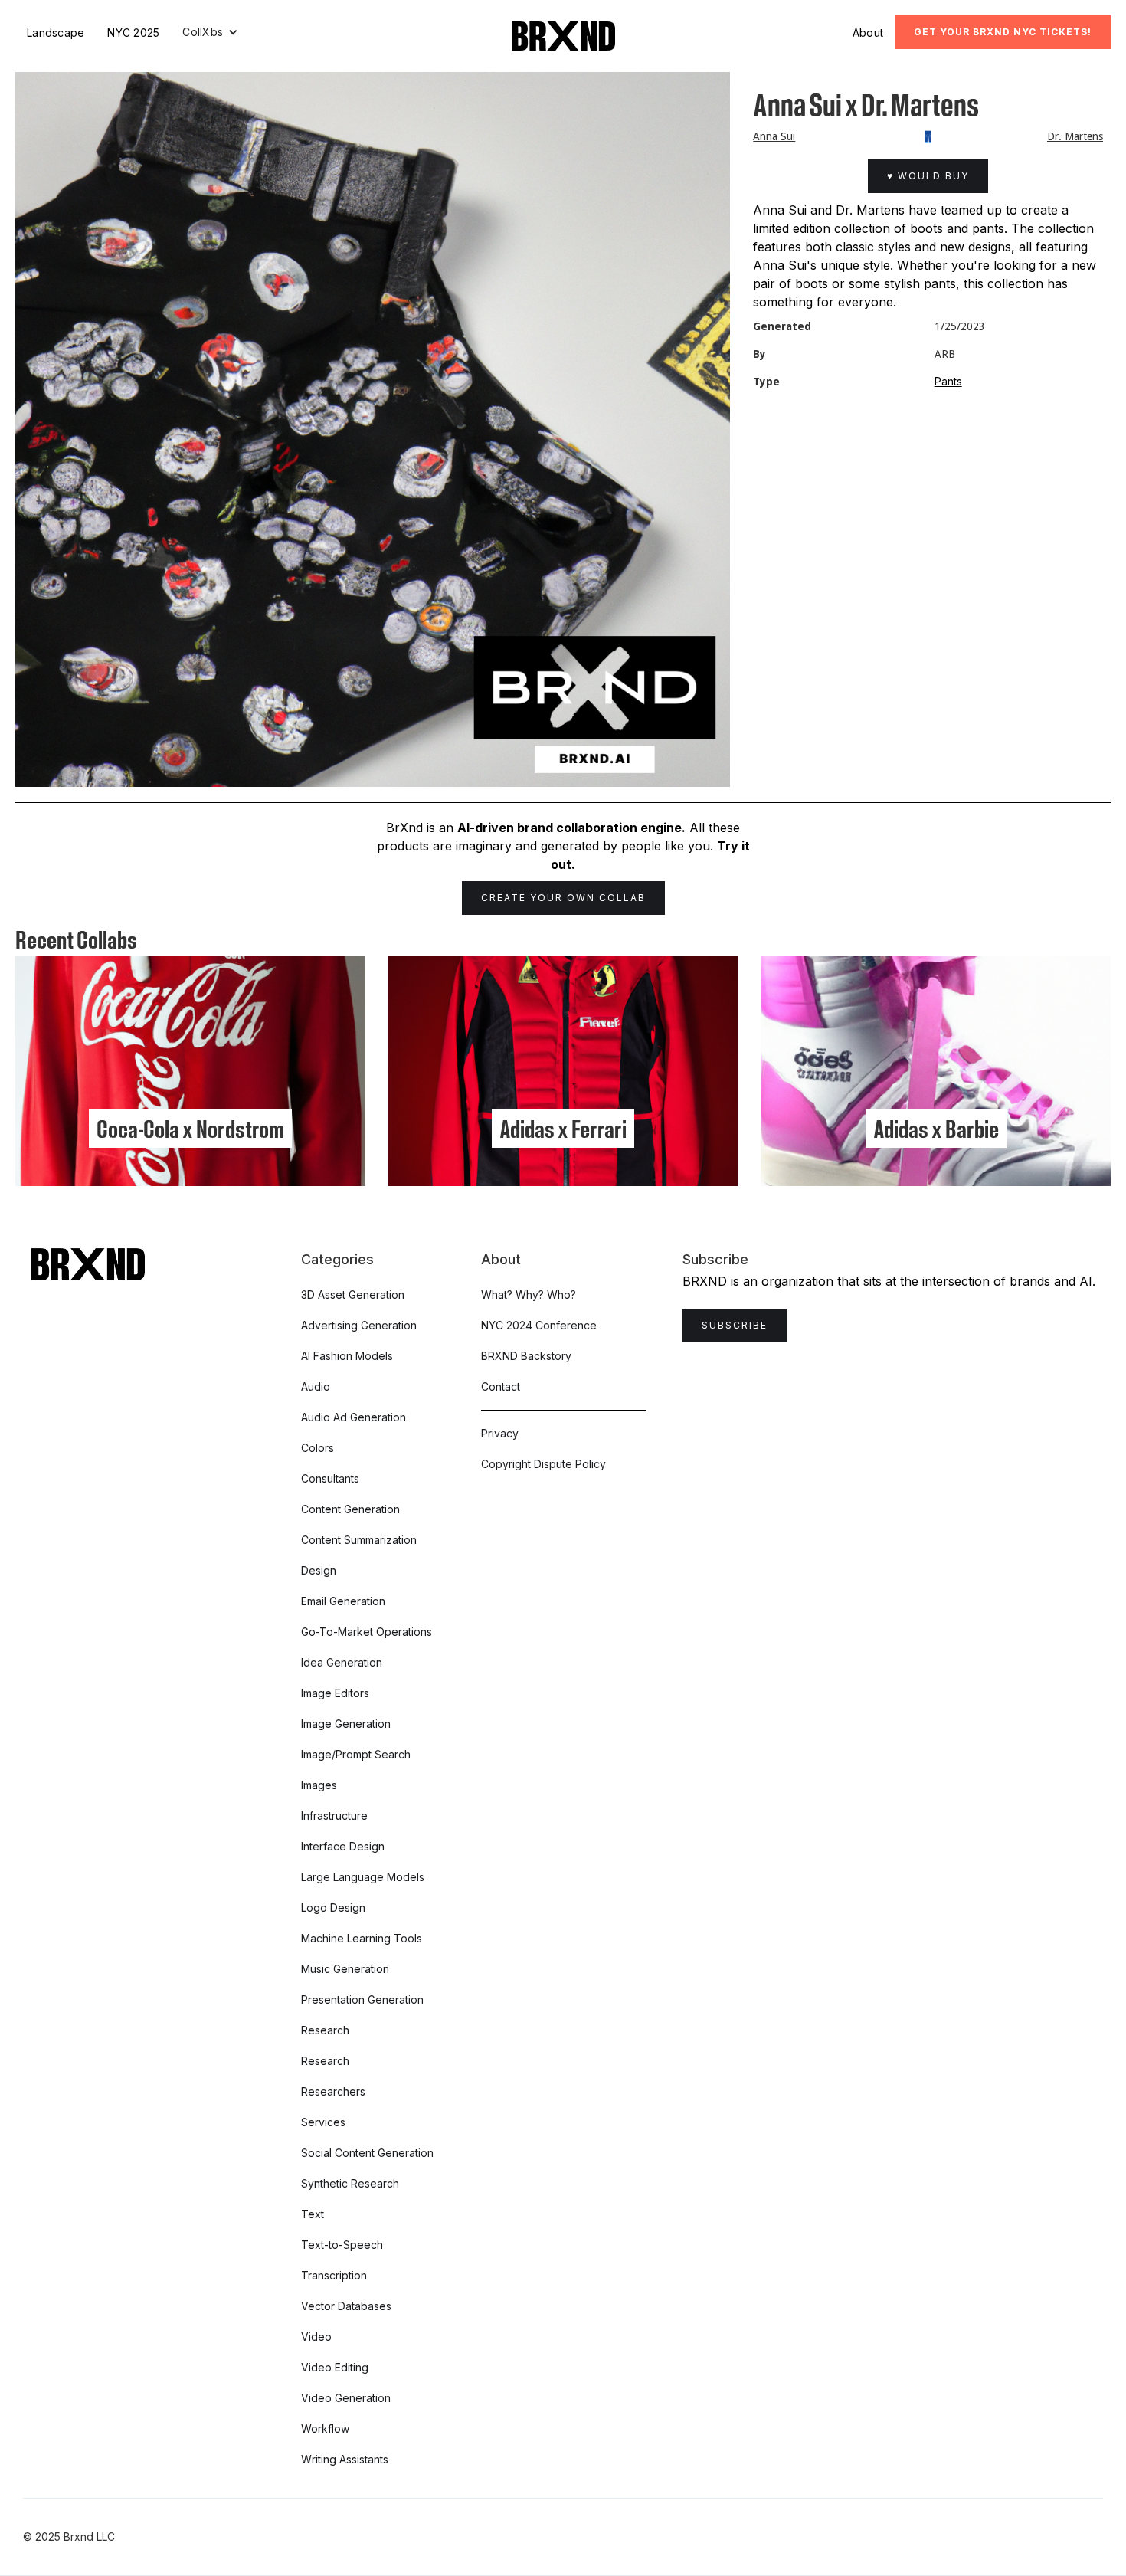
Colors (318, 1448)
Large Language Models (363, 1877)
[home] (563, 36)
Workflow (325, 2429)
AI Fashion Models (347, 1356)
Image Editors (335, 1693)
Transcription (334, 2275)
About (868, 33)
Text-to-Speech (342, 2245)
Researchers (333, 2091)
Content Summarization (359, 1540)
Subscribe (735, 1325)
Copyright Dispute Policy (543, 1464)
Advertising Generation (359, 1325)
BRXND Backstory (526, 1356)
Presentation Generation (362, 1999)
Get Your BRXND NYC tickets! (1003, 32)
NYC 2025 (133, 33)
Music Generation (345, 1969)
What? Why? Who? (529, 1295)
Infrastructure (334, 1816)
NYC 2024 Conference (539, 1325)
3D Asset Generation (353, 1295)
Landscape (56, 33)
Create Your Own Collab (563, 898)
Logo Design (333, 1907)
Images (319, 1785)
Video (316, 2337)
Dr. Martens (1075, 136)
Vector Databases (346, 2306)
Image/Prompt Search (356, 1754)
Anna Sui (774, 136)
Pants (948, 381)
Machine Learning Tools (362, 1938)
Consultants (330, 1478)
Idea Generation (342, 1662)
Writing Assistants (345, 2459)
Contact (501, 1386)
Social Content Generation (367, 2153)
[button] (210, 32)
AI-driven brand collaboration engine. (571, 828)
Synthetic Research (350, 2183)
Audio (316, 1386)
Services (323, 2122)
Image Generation (346, 1724)
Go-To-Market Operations (367, 1632)
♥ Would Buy (928, 176)
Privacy (500, 1433)
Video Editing (335, 2367)
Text (313, 2214)
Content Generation (350, 1509)
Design (319, 1570)
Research (325, 2030)
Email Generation (343, 1601)
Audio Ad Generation (354, 1417)
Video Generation (346, 2398)
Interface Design (343, 1846)
